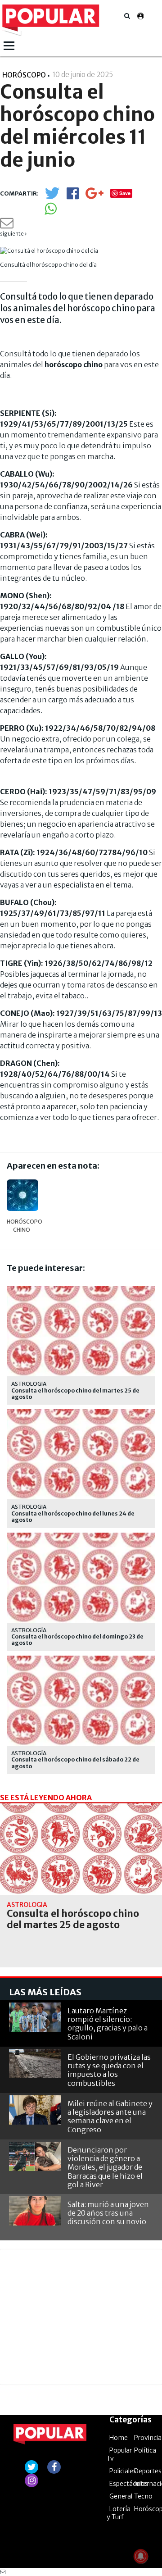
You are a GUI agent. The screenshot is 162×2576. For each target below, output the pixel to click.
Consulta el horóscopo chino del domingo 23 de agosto (77, 1640)
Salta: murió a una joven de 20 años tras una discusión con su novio (108, 2213)
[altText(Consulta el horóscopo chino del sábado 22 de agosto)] (81, 1659)
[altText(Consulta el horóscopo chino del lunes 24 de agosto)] (81, 1413)
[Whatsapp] (51, 212)
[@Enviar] (7, 225)
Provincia (148, 2438)
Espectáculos (129, 2484)
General (121, 2496)
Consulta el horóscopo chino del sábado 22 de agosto (75, 1763)
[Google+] (94, 196)
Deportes (148, 2471)
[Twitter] (52, 197)
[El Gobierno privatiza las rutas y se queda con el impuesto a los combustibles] (35, 2064)
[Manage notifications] (141, 2556)
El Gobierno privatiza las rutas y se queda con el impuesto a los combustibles (109, 2070)
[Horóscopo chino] (22, 1195)
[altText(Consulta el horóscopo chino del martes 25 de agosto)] (81, 1290)
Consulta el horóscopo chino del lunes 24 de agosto (73, 1517)
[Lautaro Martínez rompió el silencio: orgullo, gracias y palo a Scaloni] (35, 2017)
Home (119, 2438)
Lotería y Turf (119, 2513)
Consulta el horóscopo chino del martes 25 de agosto (75, 1394)
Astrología (29, 1384)
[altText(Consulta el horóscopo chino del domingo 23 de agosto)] (81, 1536)
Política (145, 2450)
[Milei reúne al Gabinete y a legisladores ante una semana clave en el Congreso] (35, 2110)
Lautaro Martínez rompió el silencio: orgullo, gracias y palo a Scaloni (108, 2024)
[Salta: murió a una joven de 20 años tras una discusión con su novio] (35, 2211)
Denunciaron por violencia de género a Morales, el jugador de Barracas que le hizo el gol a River (105, 2167)
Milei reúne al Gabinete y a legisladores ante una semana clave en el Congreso (110, 2116)
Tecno (143, 2496)
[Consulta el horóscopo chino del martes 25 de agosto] (81, 1849)
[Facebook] (73, 196)
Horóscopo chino (22, 1226)
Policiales (123, 2471)
